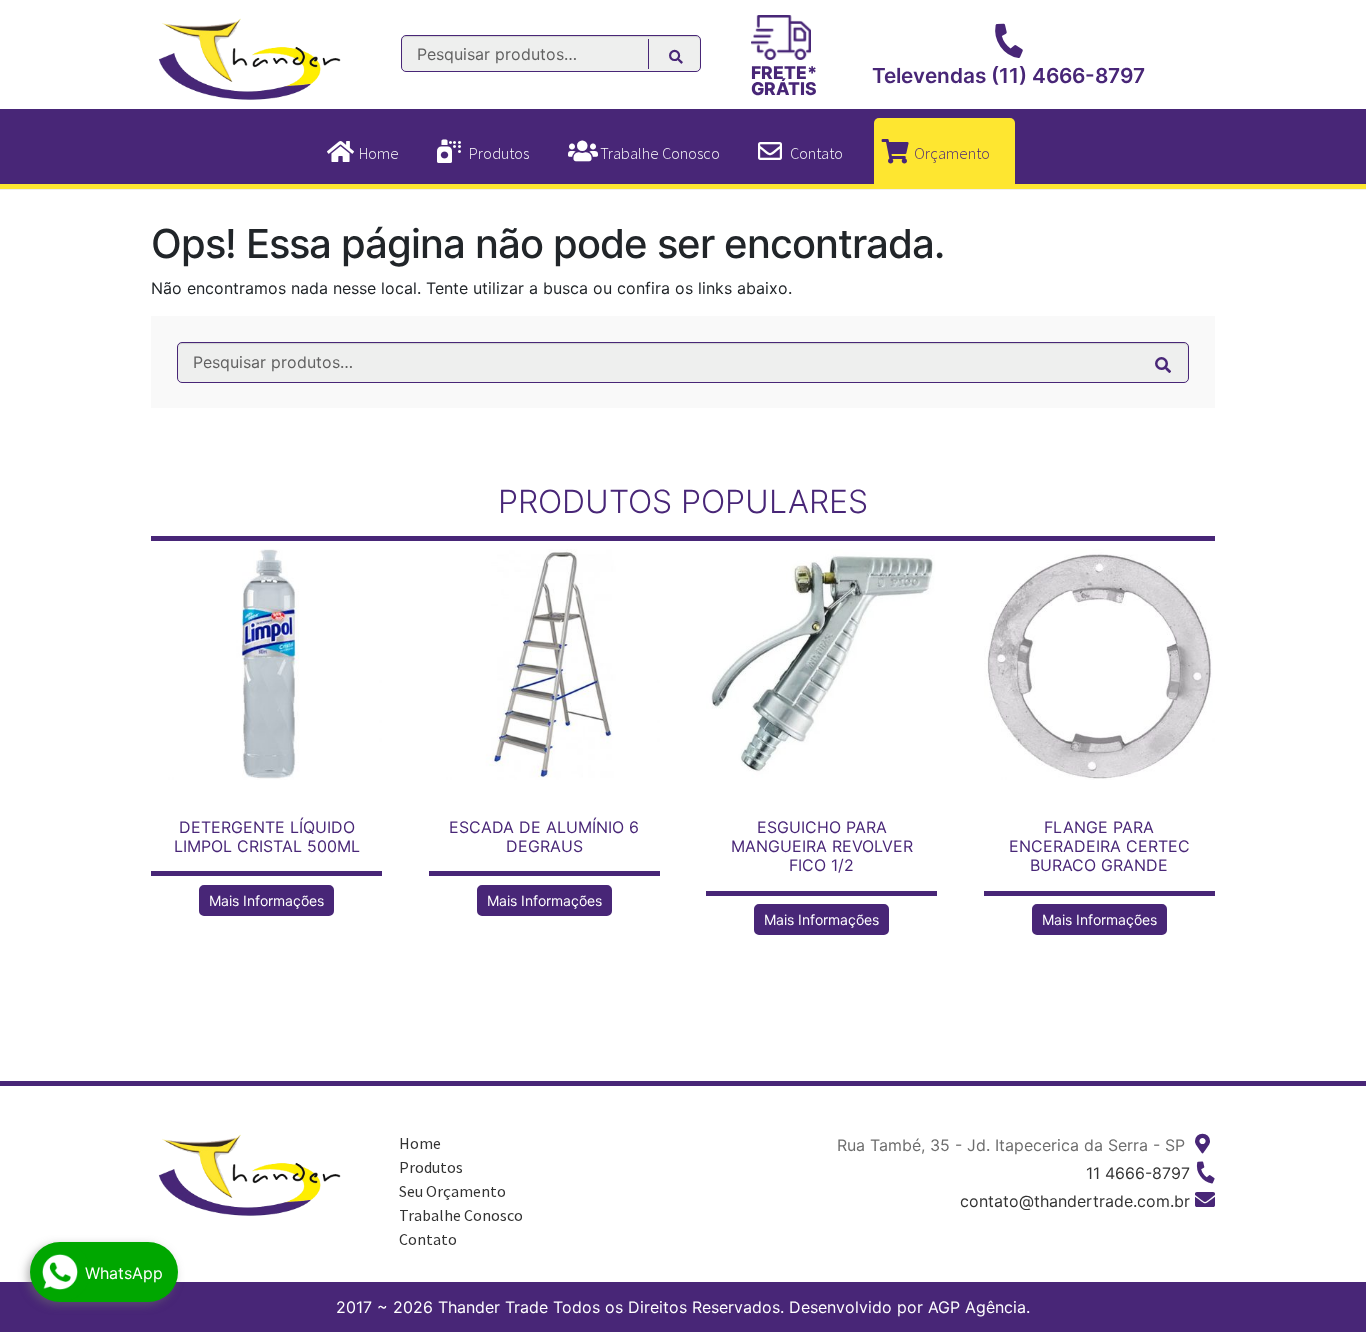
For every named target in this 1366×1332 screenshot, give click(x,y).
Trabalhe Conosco (660, 153)
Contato (816, 153)
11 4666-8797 (1138, 1173)
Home (379, 153)
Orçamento (952, 153)
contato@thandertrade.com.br (1075, 1201)
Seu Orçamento (452, 1191)
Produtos (499, 153)
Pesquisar (686, 59)
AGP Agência (977, 1307)
